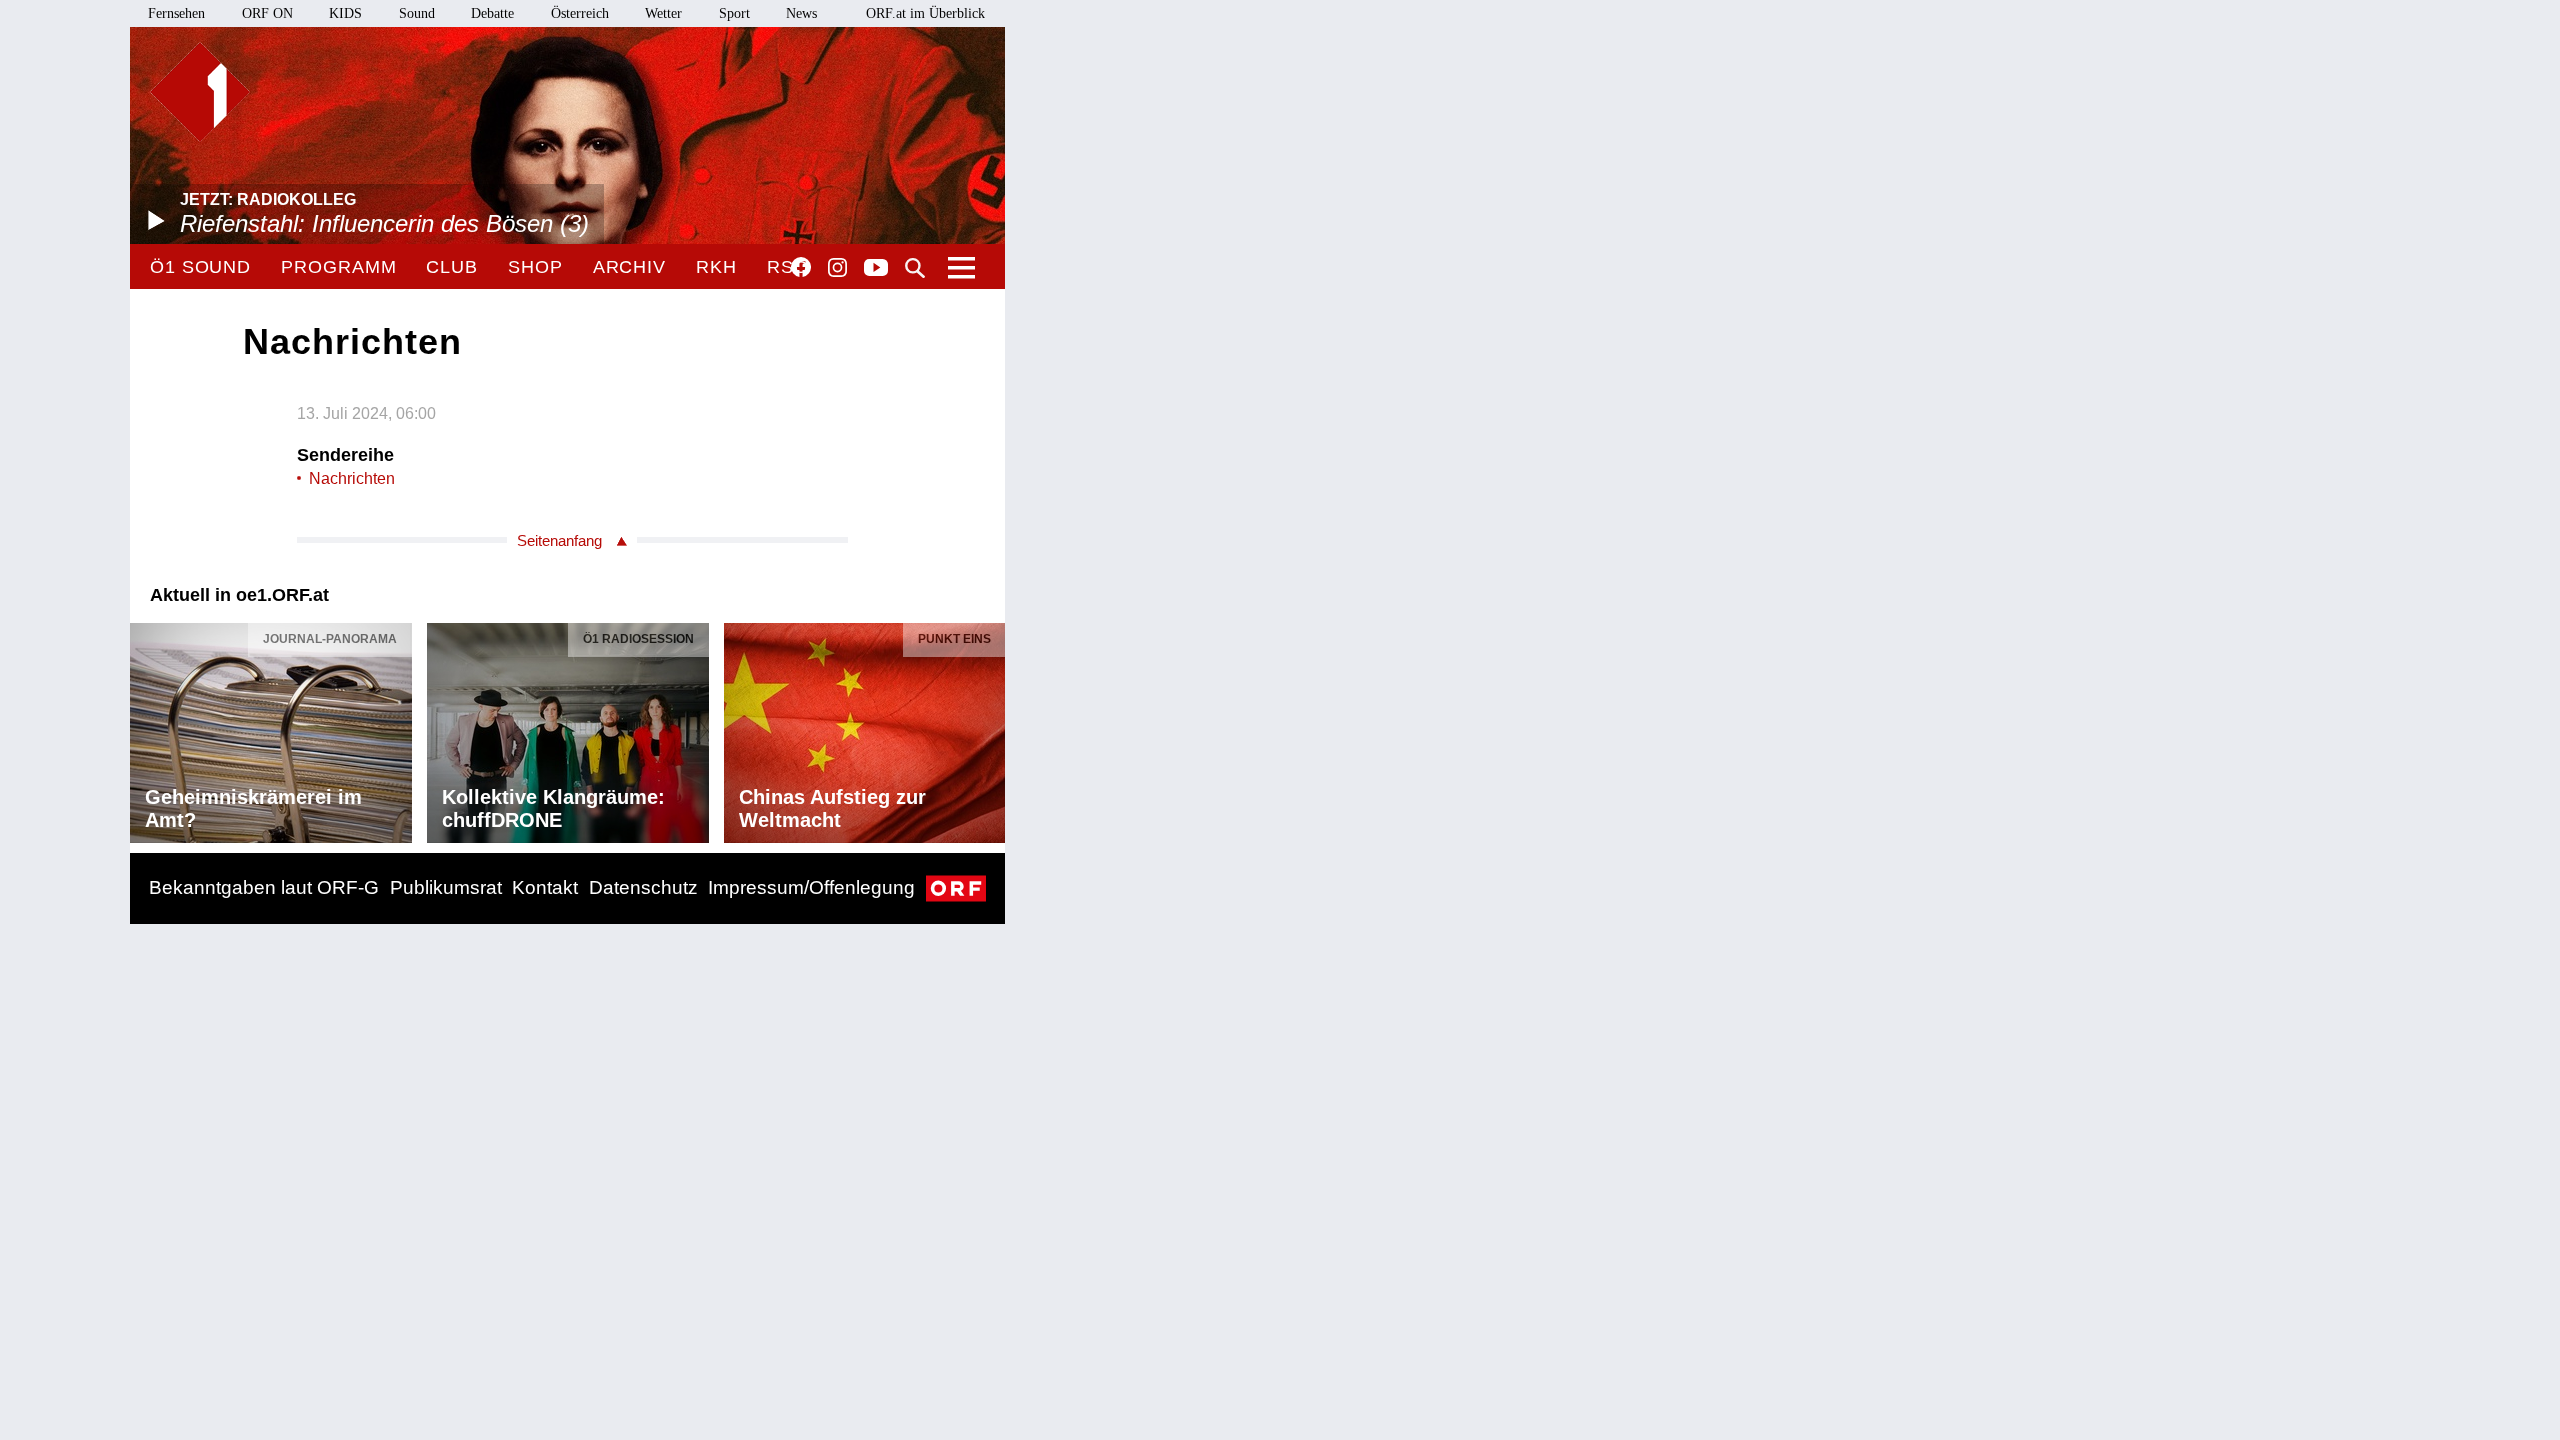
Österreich (580, 13)
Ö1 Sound (200, 267)
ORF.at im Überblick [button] (925, 13)
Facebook (801, 267)
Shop (535, 267)
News (801, 13)
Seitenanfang (559, 540)
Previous (146, 728)
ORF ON (267, 13)
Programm (338, 267)
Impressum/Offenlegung (811, 887)
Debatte (492, 13)
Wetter (663, 13)
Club (452, 267)
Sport (734, 13)
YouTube (876, 269)
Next (989, 728)
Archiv (629, 267)
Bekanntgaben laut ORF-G (264, 887)
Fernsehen (176, 13)
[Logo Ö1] (200, 92)
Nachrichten (352, 478)
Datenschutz (643, 887)
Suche (915, 268)
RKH (716, 267)
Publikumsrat (446, 887)
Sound (417, 13)
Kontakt (545, 887)
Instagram (837, 268)
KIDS (345, 13)
